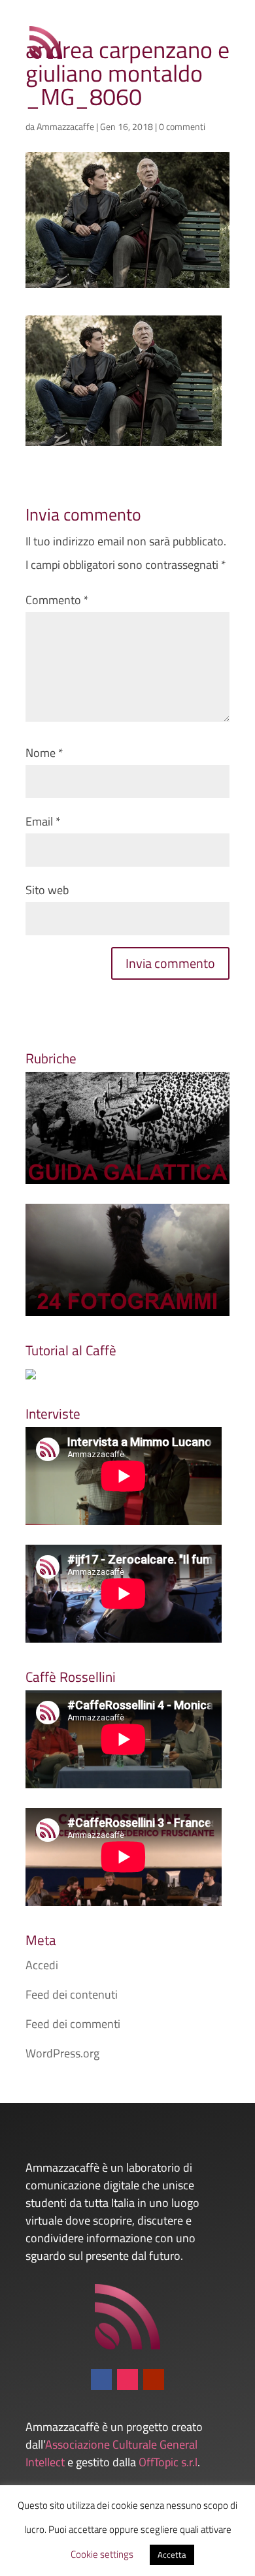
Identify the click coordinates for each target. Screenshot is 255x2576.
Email (43, 821)
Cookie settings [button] (102, 2554)
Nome (44, 753)
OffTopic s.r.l (168, 2462)
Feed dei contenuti (72, 1994)
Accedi (42, 1965)
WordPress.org (62, 2053)
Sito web (47, 890)
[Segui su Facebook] (101, 2379)
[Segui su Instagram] (127, 2379)
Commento (57, 600)
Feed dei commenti (73, 2024)
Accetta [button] (172, 2554)
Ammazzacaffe (65, 126)
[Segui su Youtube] (154, 2379)
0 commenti (182, 126)
